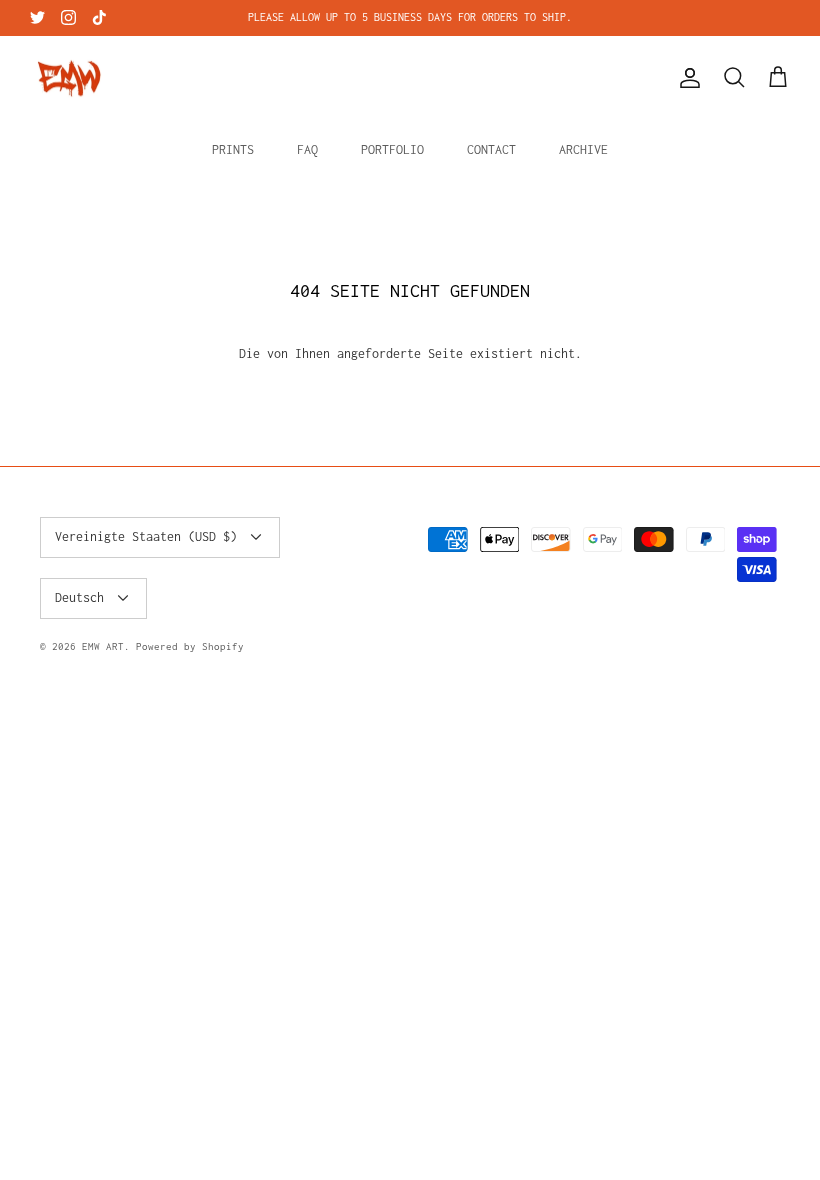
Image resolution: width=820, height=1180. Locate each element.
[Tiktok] (99, 17)
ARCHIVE (583, 149)
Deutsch (79, 597)
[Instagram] (68, 17)
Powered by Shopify (190, 646)
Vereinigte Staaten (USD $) (146, 536)
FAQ (307, 149)
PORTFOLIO (392, 149)
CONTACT (491, 149)
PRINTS (233, 149)
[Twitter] (37, 17)
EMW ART (103, 646)
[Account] (686, 78)
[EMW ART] (70, 78)
